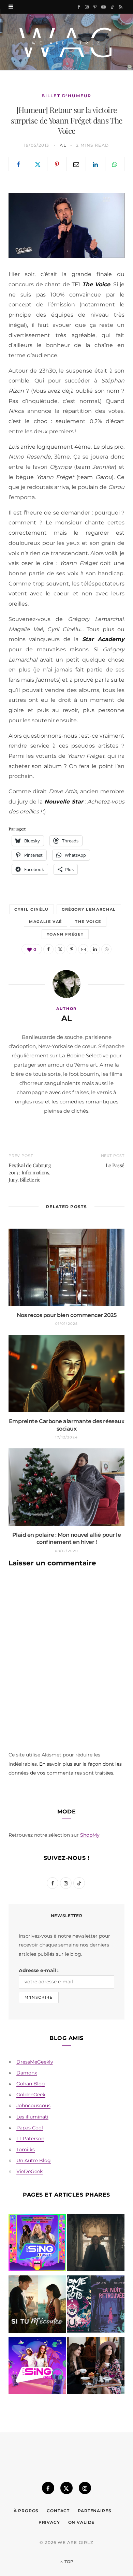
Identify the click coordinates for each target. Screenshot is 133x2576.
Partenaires (94, 2511)
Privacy (49, 2522)
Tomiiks (26, 2150)
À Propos (26, 2511)
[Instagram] (85, 2488)
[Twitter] (38, 164)
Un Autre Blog (34, 2160)
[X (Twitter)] (66, 2488)
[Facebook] (18, 164)
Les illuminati (32, 2117)
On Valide (82, 2522)
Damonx (27, 2073)
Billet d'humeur (66, 96)
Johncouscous (33, 2105)
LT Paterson (30, 2139)
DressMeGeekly (35, 2062)
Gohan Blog (31, 2084)
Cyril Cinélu (32, 909)
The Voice (88, 922)
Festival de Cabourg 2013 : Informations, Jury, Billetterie (30, 1172)
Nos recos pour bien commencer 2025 (67, 1315)
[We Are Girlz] (66, 42)
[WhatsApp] (115, 164)
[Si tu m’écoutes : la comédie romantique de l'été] (37, 2305)
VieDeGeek (29, 2171)
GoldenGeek (31, 2095)
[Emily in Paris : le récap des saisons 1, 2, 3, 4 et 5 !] (96, 2367)
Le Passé (115, 1165)
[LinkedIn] (95, 164)
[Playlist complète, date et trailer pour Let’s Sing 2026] (37, 2244)
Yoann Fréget (65, 934)
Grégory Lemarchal (89, 909)
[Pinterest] (57, 164)
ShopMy (90, 1835)
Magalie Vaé (46, 922)
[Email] (76, 164)
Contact (58, 2511)
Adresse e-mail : (39, 1970)
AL (63, 145)
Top (68, 2561)
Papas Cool (30, 2128)
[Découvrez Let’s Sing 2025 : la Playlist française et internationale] (37, 2367)
